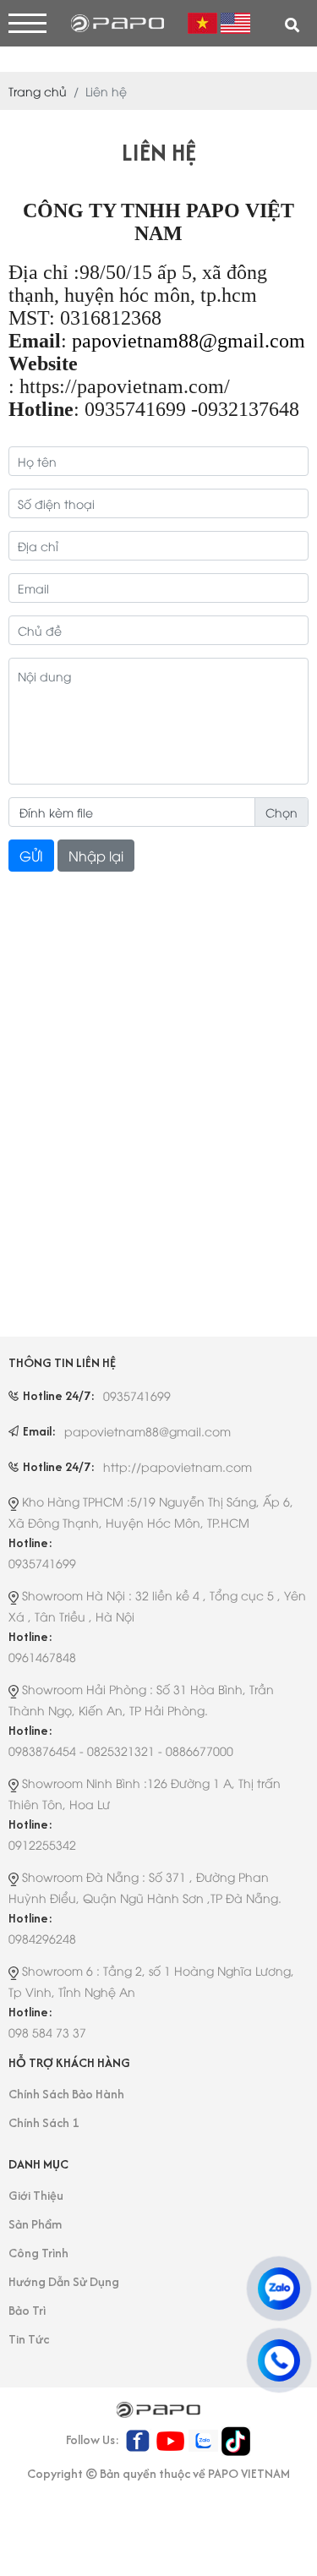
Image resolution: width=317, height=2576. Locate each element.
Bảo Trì (27, 2310)
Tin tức (29, 2339)
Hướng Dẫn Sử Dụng (64, 2281)
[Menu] (27, 23)
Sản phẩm (35, 2224)
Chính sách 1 (44, 2122)
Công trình (38, 2253)
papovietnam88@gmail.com (189, 341)
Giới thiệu (36, 2195)
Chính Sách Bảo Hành (66, 2094)
